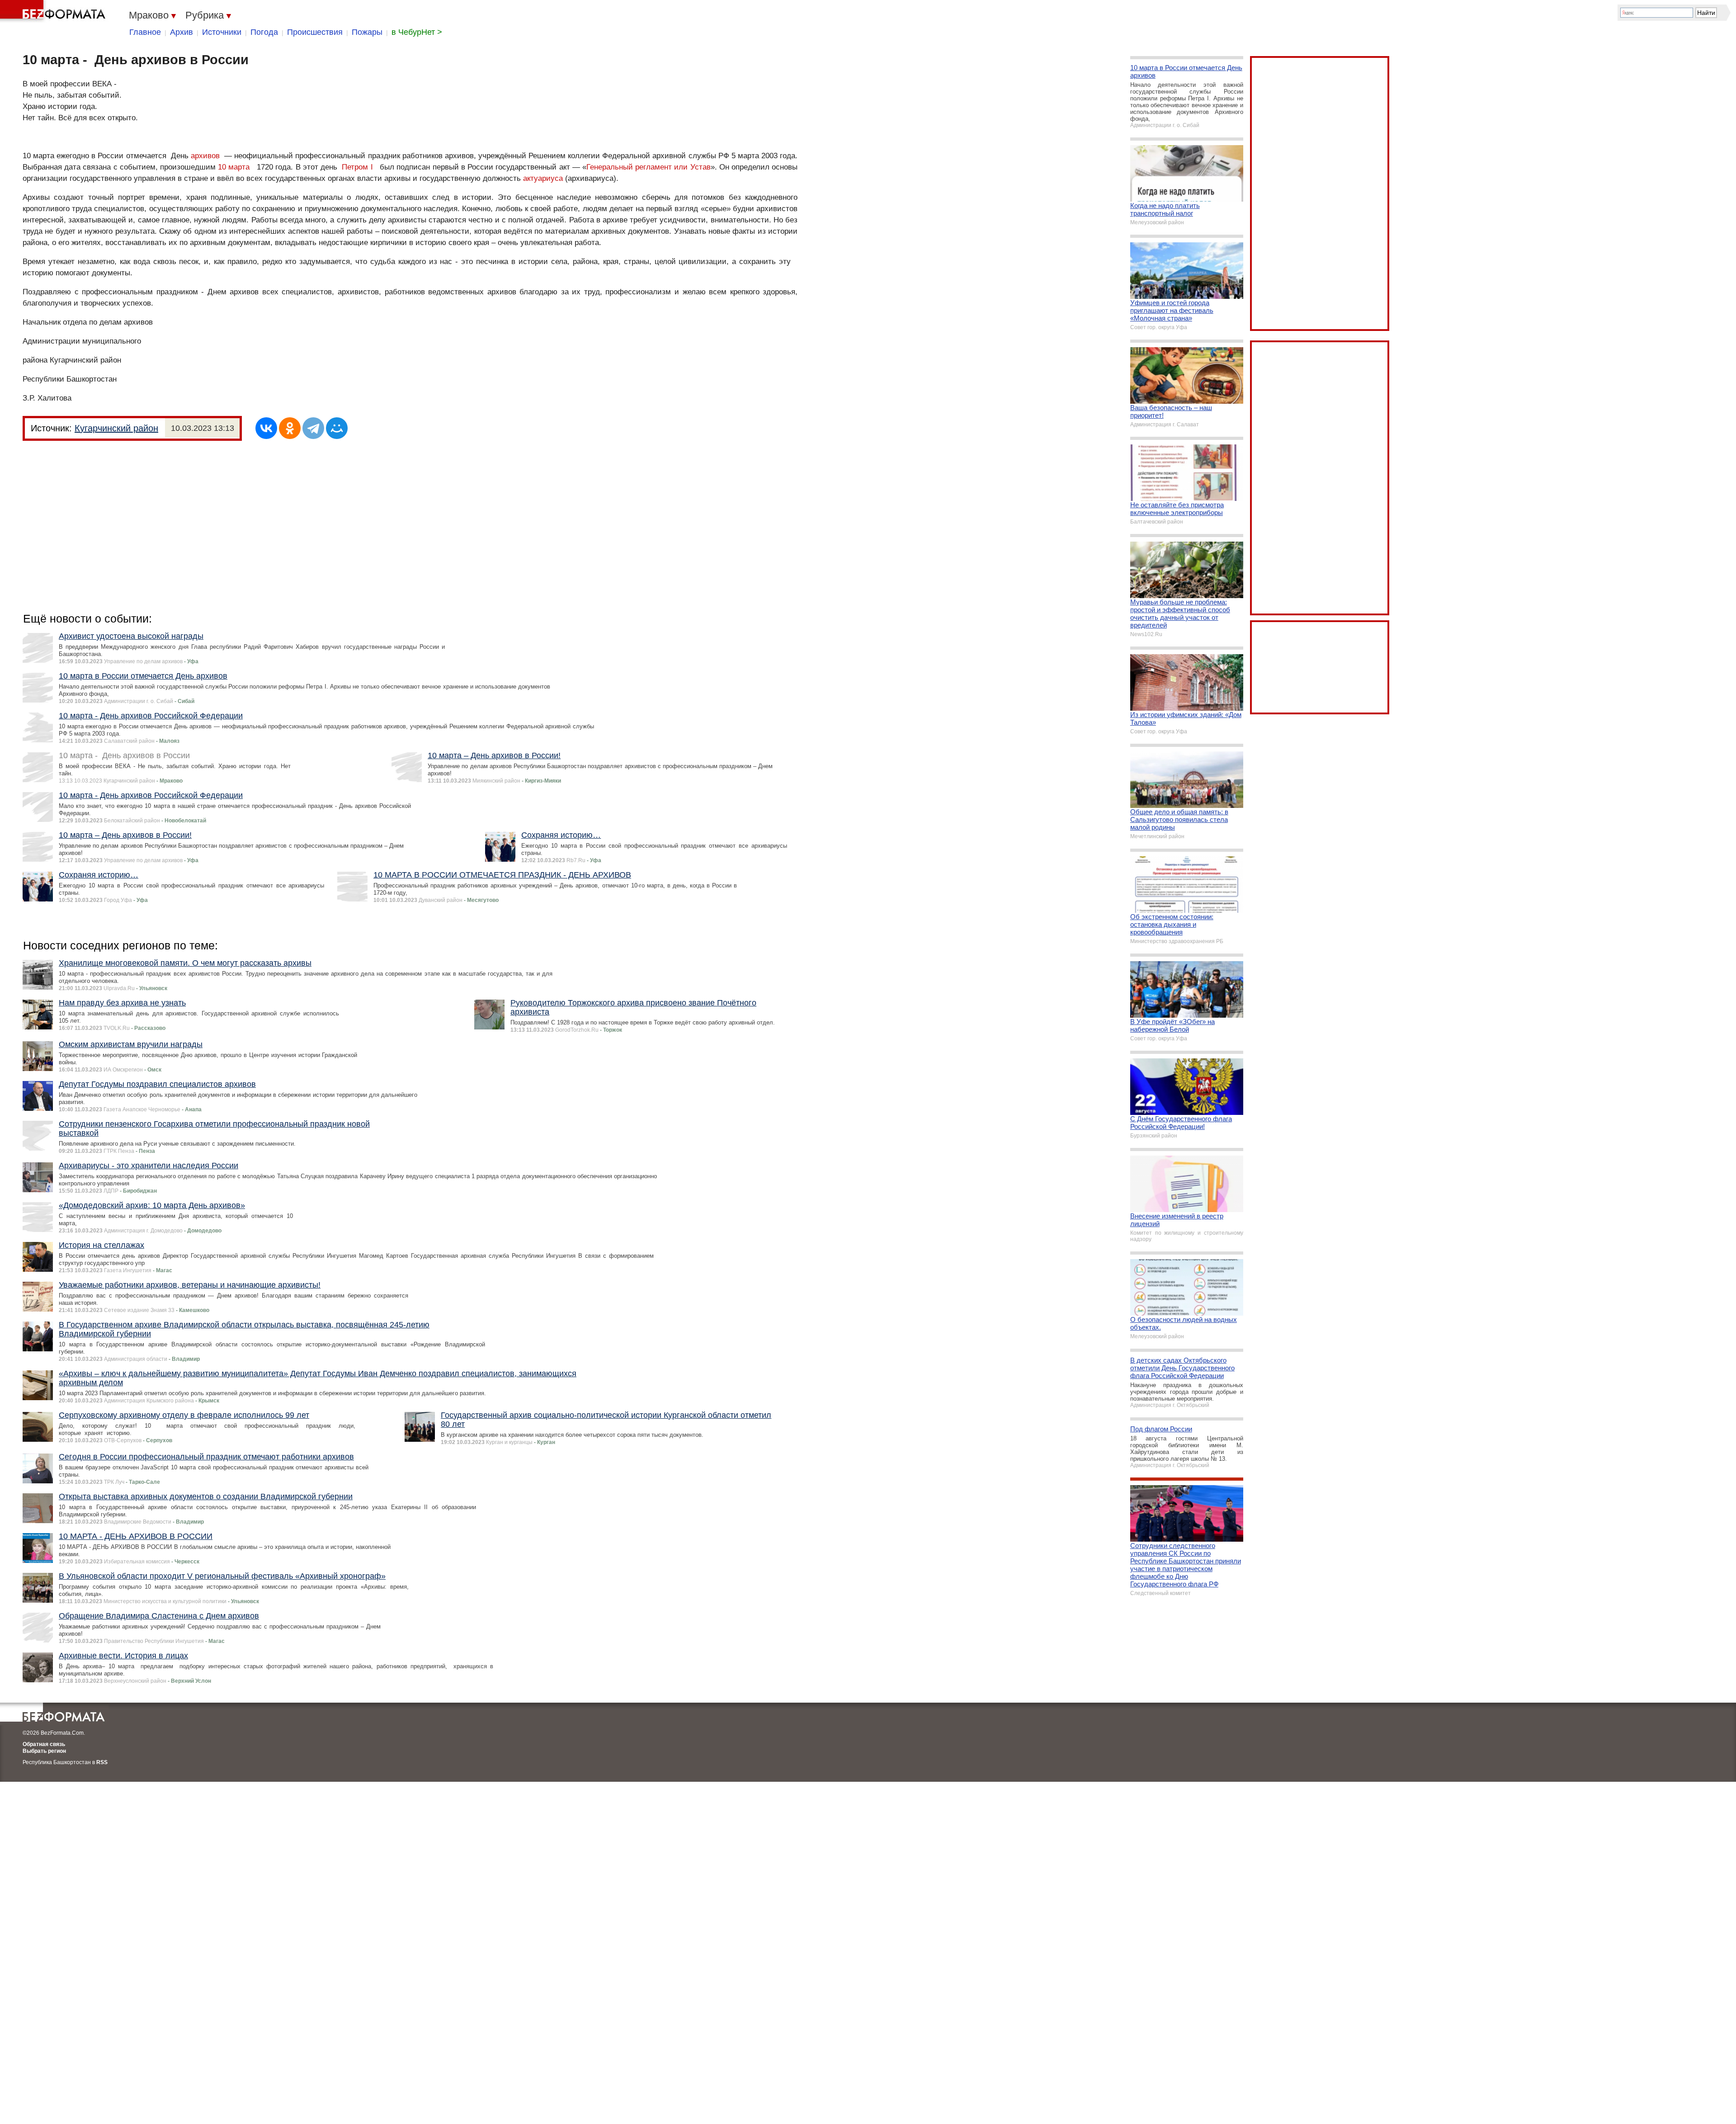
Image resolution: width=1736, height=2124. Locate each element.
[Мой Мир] (337, 428)
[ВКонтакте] (266, 428)
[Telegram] (313, 428)
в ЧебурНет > (417, 32)
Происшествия (315, 32)
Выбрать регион (44, 1751)
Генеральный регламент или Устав (649, 167)
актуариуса (543, 178)
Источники (222, 32)
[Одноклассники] (290, 428)
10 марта (234, 167)
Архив (182, 32)
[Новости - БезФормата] (54, 11)
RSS (102, 1762)
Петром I (357, 167)
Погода (264, 32)
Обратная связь (44, 1744)
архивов (205, 156)
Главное (145, 32)
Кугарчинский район (116, 428)
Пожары (367, 32)
